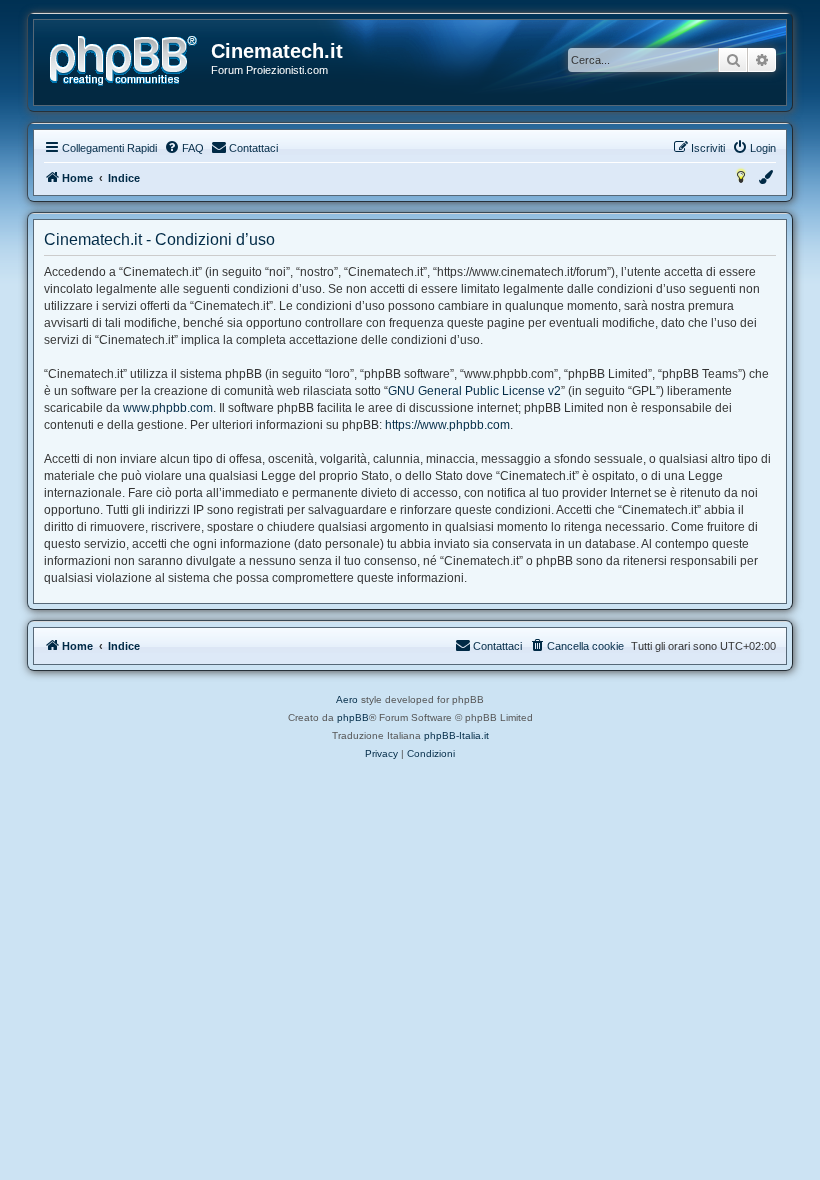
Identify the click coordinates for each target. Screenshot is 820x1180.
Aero (347, 699)
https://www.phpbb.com (447, 425)
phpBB (353, 717)
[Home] (123, 61)
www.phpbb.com (168, 408)
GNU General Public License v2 (474, 391)
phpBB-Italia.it (456, 735)
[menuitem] (184, 148)
